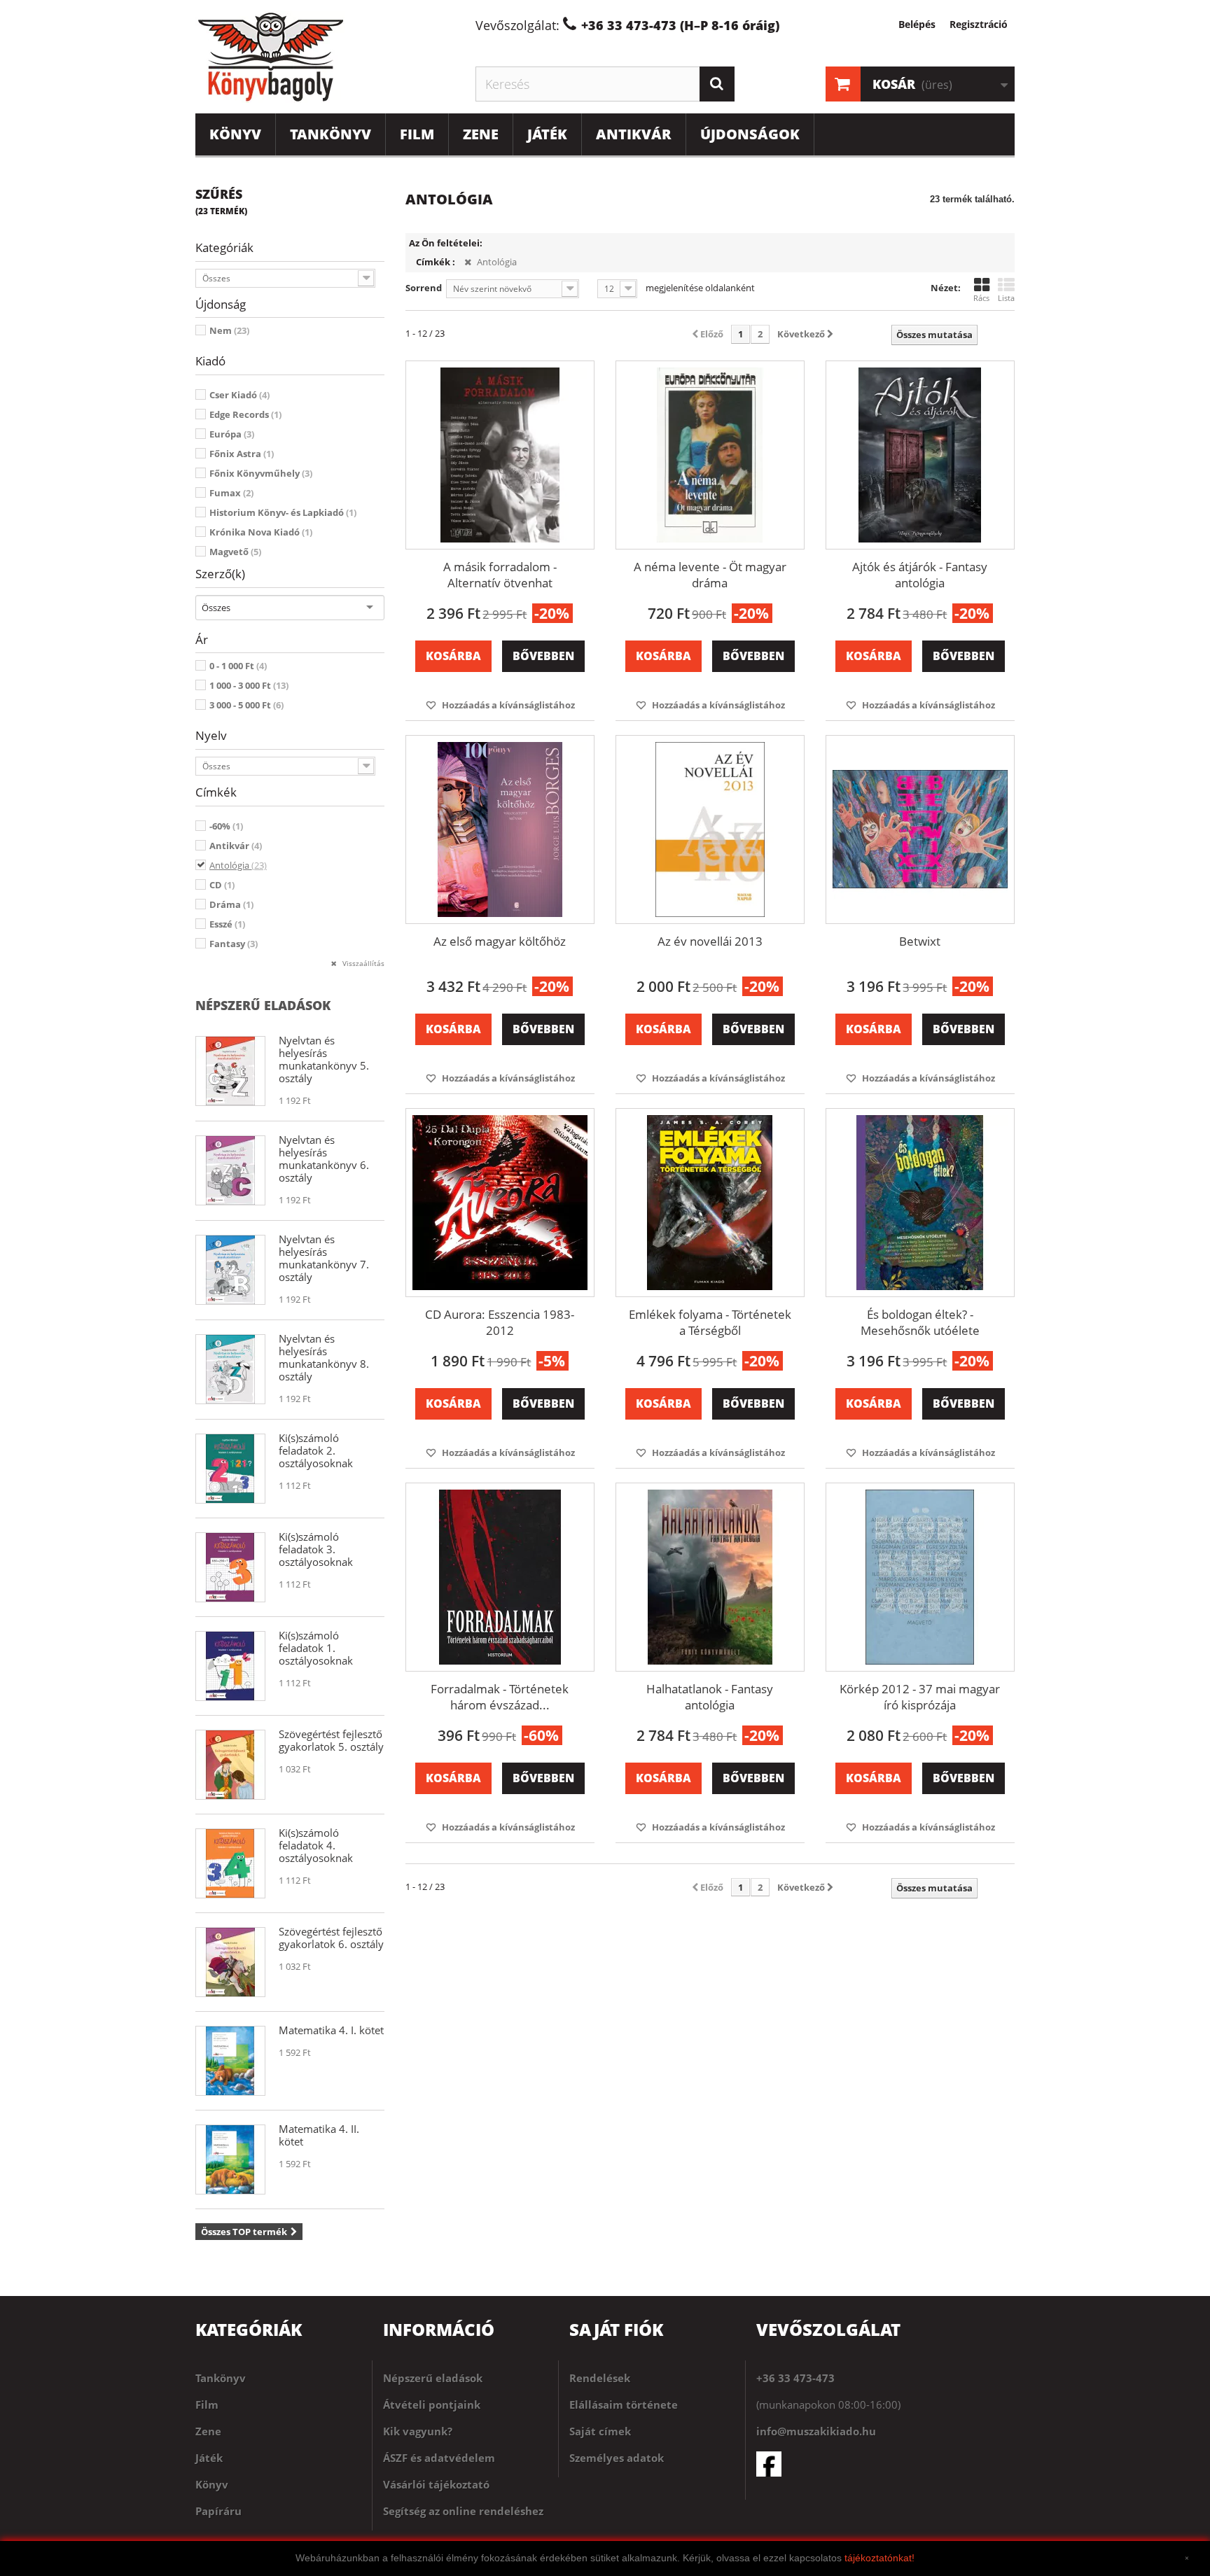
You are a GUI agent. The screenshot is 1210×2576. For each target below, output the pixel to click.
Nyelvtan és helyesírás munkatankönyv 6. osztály (324, 1158)
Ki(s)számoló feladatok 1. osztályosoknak (316, 1648)
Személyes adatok (617, 2458)
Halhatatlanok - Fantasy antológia (710, 1697)
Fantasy (234, 944)
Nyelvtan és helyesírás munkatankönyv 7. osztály (324, 1258)
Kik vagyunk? (418, 2431)
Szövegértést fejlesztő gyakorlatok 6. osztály (331, 1938)
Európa (232, 434)
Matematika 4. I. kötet (331, 2030)
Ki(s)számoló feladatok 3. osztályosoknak (316, 1549)
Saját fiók (616, 2329)
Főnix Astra (242, 454)
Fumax (231, 493)
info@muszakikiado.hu (816, 2431)
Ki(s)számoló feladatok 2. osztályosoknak (316, 1450)
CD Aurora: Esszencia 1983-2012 (500, 1322)
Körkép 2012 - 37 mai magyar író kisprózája (920, 1697)
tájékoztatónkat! (879, 2558)
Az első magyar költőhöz (500, 941)
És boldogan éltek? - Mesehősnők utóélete (920, 1322)
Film (417, 134)
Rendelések (600, 2378)
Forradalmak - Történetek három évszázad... (500, 1697)
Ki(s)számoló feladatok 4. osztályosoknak (316, 1845)
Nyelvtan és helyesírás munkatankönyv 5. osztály (324, 1059)
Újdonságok (750, 134)
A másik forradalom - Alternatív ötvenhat (500, 575)
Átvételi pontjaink (432, 2404)
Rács (981, 298)
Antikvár (634, 134)
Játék (547, 134)
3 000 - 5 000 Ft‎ (246, 705)
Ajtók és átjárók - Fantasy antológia (920, 575)
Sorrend (424, 288)
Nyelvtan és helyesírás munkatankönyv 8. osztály (324, 1357)
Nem (229, 330)
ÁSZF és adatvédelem (439, 2458)
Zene (481, 134)
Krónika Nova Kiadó (261, 532)
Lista (1006, 298)
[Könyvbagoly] (325, 57)
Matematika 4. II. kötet (319, 2135)
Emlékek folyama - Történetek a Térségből (710, 1322)
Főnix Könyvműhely (261, 473)
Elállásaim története (624, 2404)
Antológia (238, 865)
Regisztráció (979, 24)
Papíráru (218, 2511)
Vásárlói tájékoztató (436, 2484)
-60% (226, 826)
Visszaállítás (362, 963)
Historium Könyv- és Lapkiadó (283, 512)
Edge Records (245, 414)
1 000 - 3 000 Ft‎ (249, 685)
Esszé (227, 924)
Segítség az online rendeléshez (463, 2511)
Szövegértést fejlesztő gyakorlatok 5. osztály (331, 1740)
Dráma (231, 904)
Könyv (235, 134)
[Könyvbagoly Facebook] (885, 2464)
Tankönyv (331, 134)
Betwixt (920, 941)
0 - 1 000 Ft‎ (238, 666)
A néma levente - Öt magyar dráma (710, 575)
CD (222, 885)
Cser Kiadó (239, 395)
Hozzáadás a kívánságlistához (507, 705)
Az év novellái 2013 (710, 941)
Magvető (235, 552)
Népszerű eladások (263, 1005)
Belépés (917, 24)
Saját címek (600, 2431)
